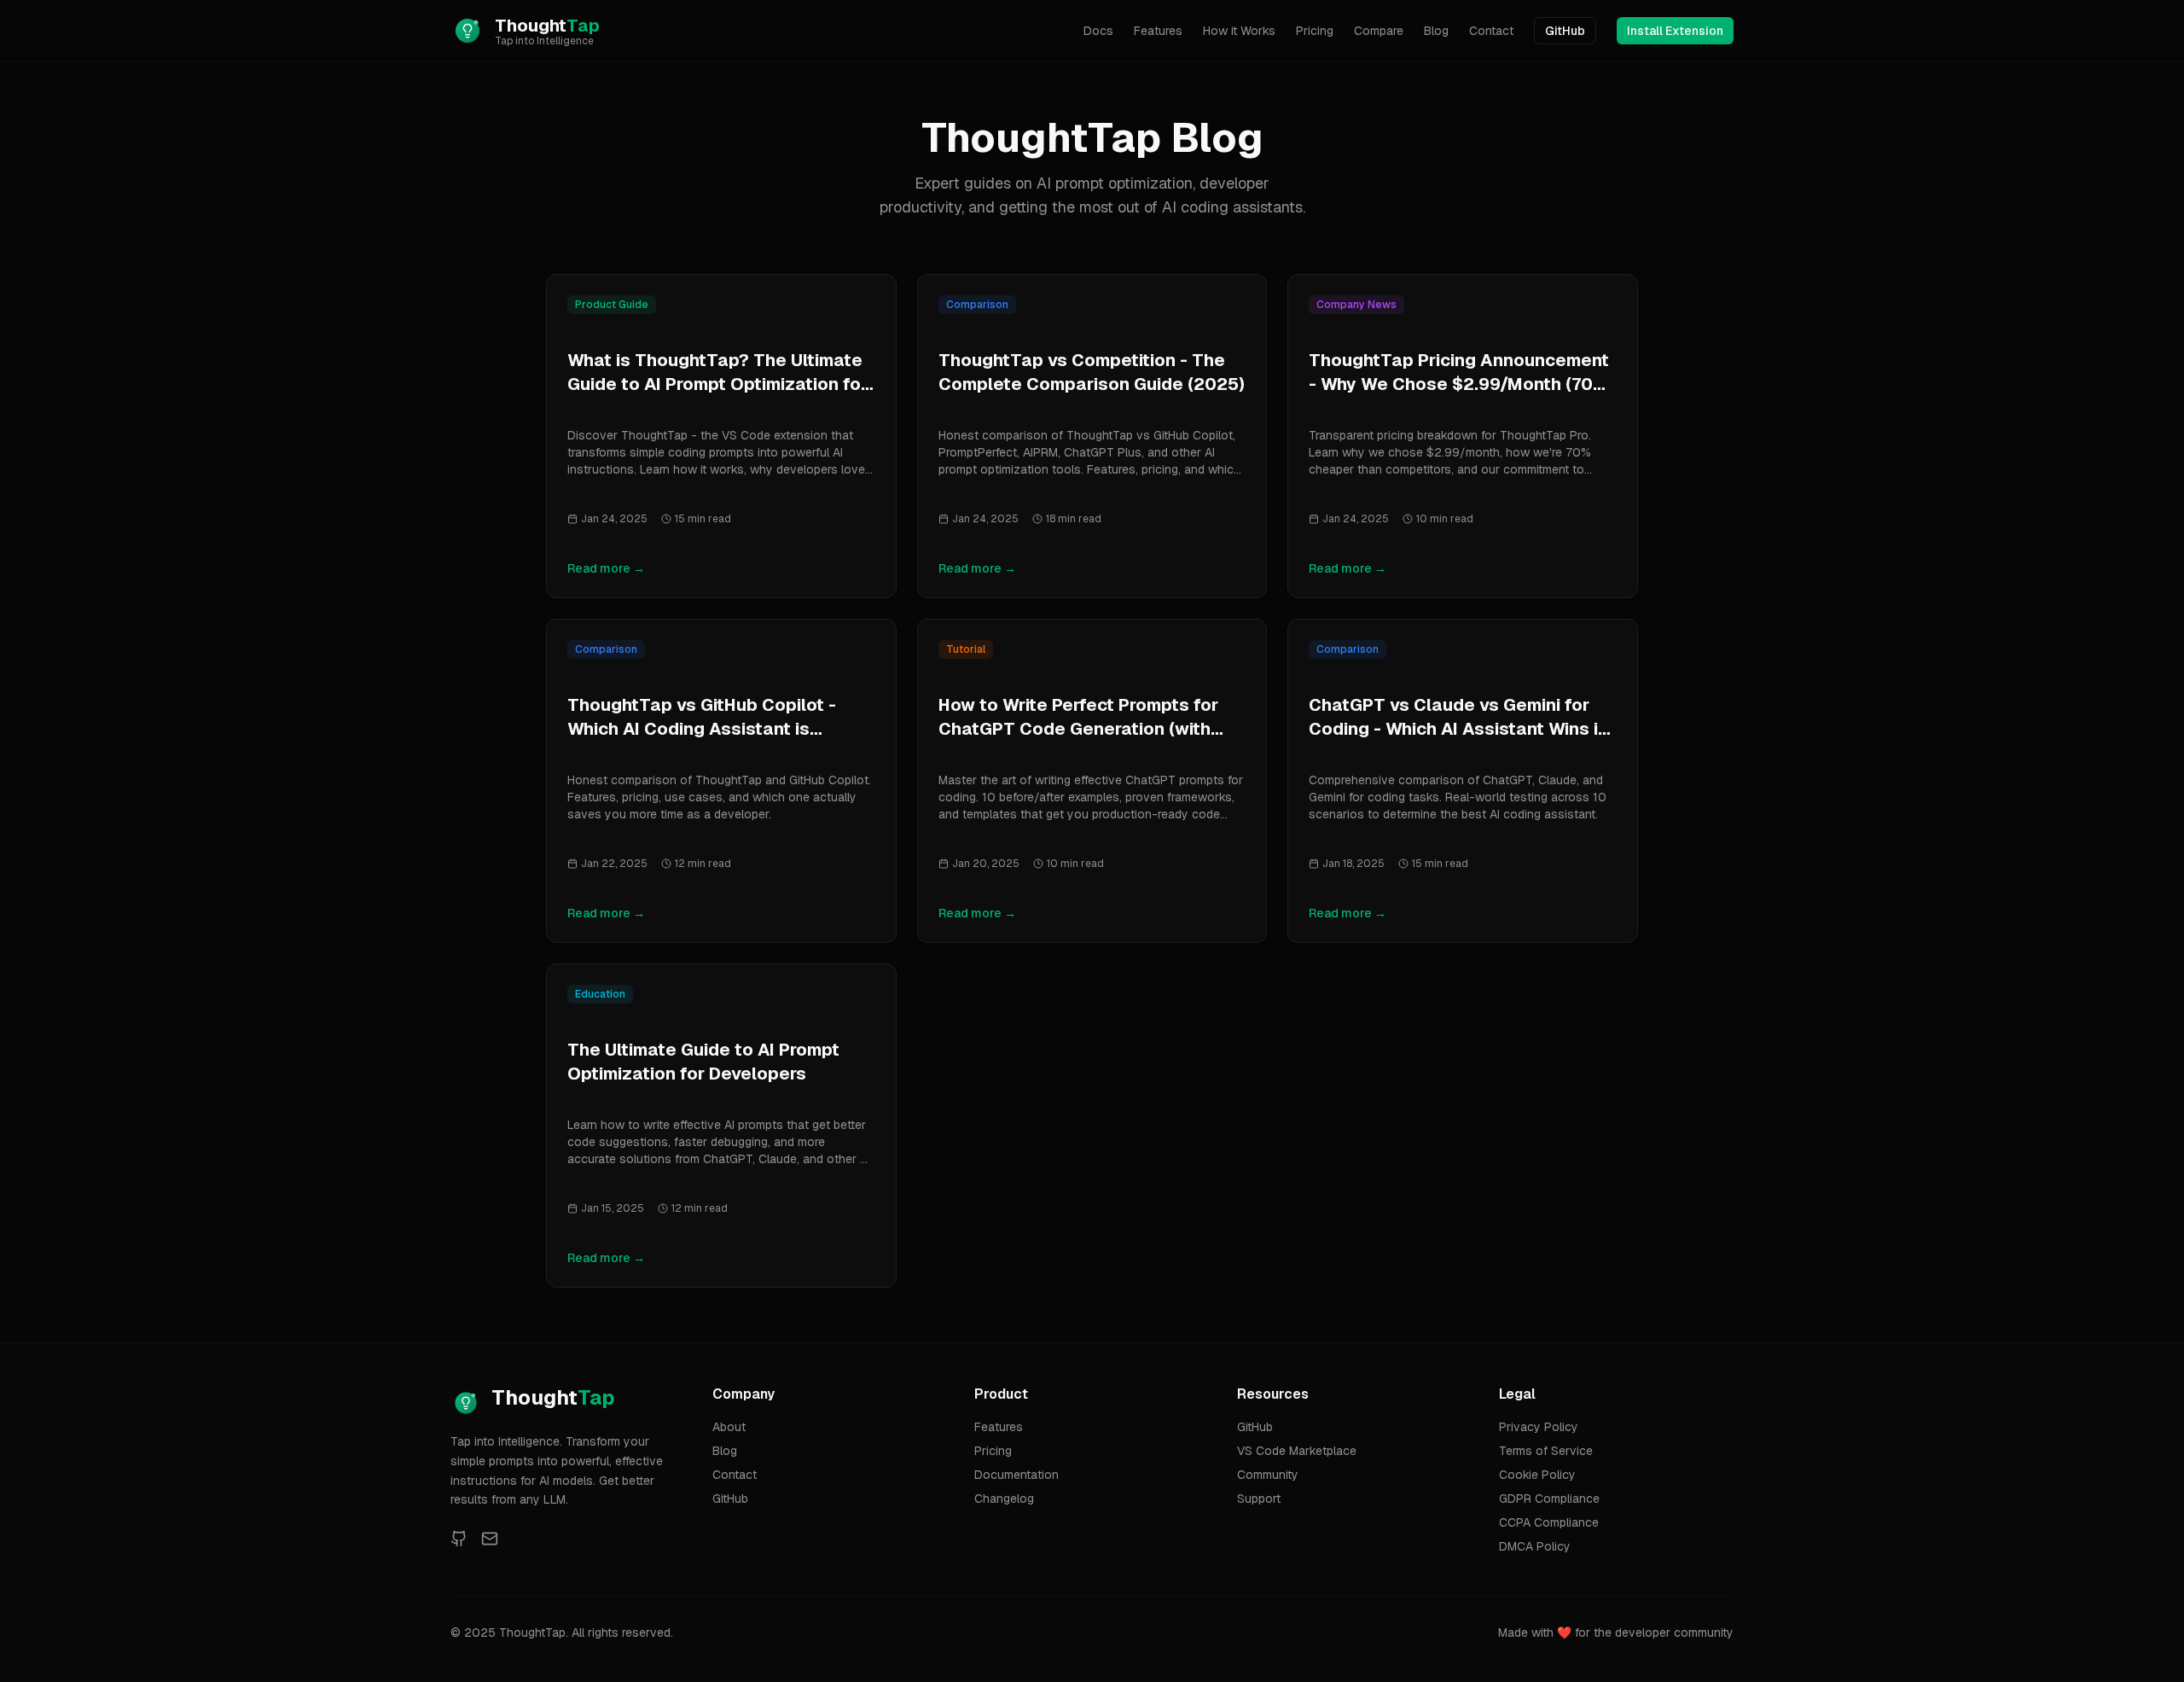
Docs (1098, 31)
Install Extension (1675, 31)
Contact (1491, 31)
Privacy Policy (1539, 1427)
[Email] (490, 1539)
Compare (1379, 31)
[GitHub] (459, 1539)
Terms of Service (1546, 1451)
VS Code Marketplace (1297, 1451)
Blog (1436, 31)
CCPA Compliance (1549, 1522)
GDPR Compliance (1549, 1499)
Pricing (1315, 31)
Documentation (1016, 1475)
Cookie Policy (1537, 1475)
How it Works (1239, 31)
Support (1259, 1499)
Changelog (1004, 1499)
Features (1158, 31)
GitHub (1565, 31)
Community (1268, 1475)
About (729, 1427)
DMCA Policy (1535, 1546)
